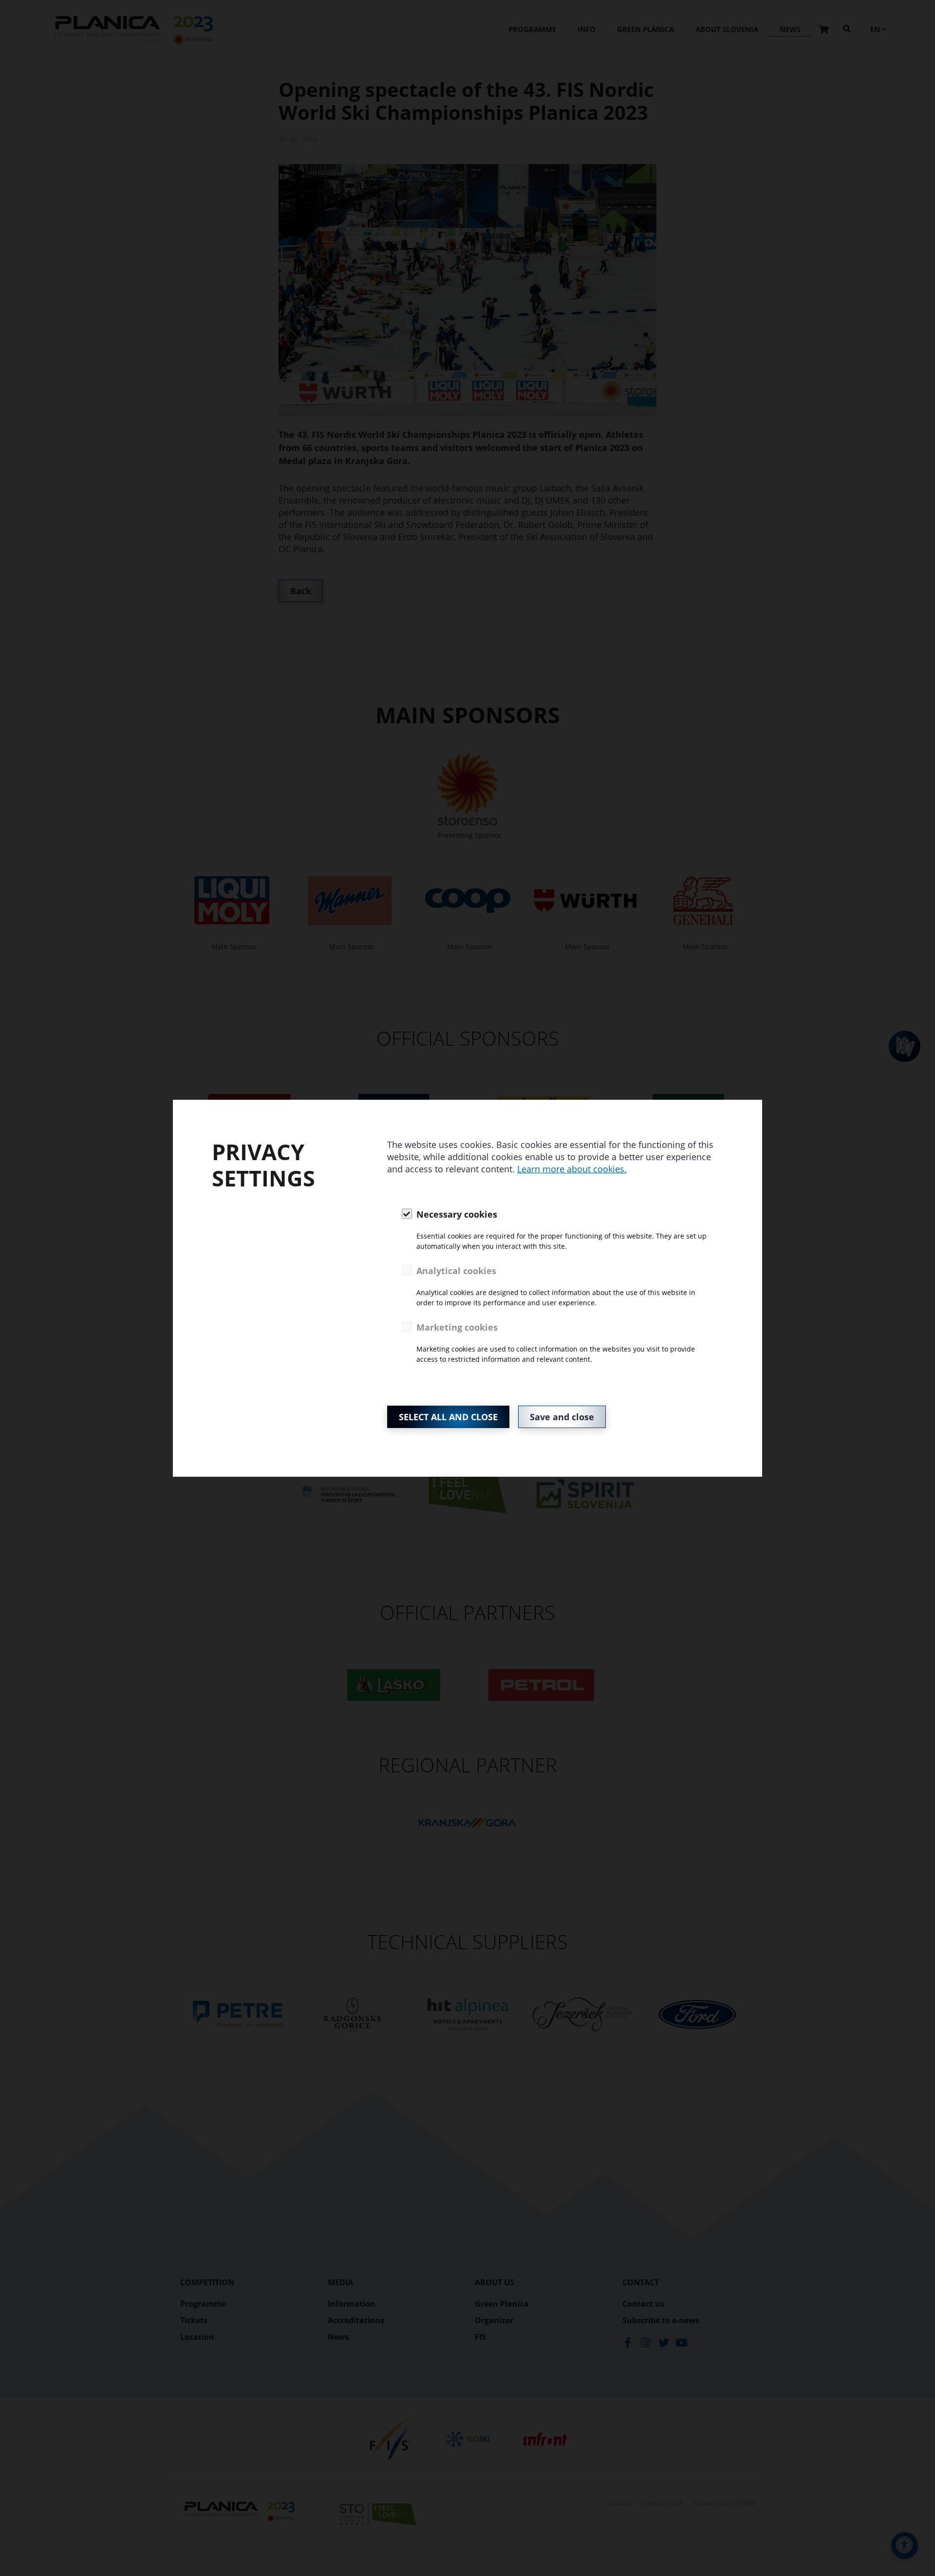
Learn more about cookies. (572, 1169)
